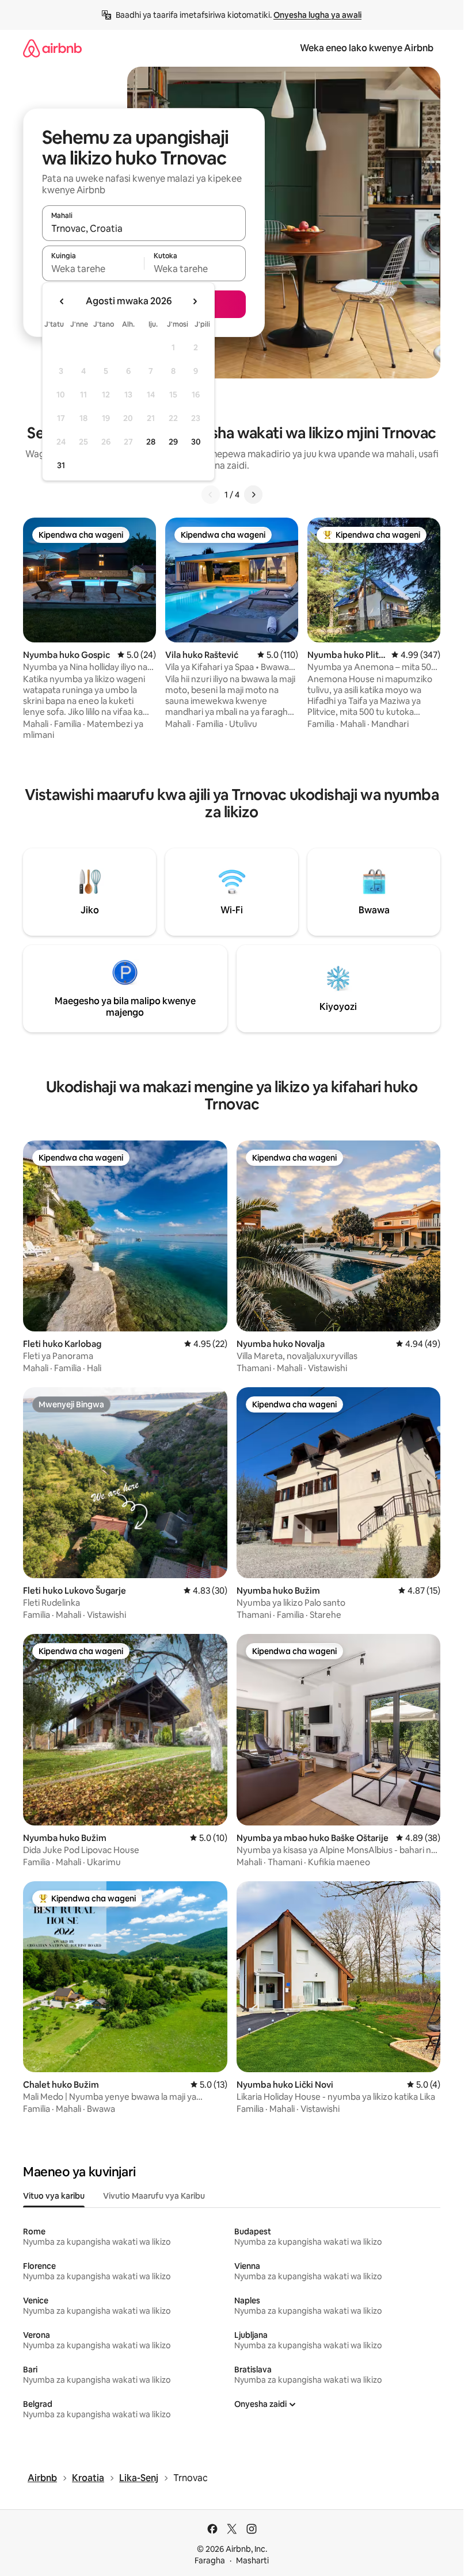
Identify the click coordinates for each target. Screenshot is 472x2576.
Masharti (252, 2560)
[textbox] (93, 269)
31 (61, 465)
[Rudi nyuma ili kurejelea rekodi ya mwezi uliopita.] (62, 301)
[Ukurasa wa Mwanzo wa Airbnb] (52, 48)
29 (173, 442)
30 (196, 442)
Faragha (210, 2560)
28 (151, 442)
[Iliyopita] (211, 495)
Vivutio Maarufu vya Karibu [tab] (154, 2196)
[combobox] (144, 228)
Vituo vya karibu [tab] (54, 2196)
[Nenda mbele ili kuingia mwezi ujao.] (195, 301)
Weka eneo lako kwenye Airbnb (367, 48)
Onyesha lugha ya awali (317, 15)
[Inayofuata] (253, 495)
